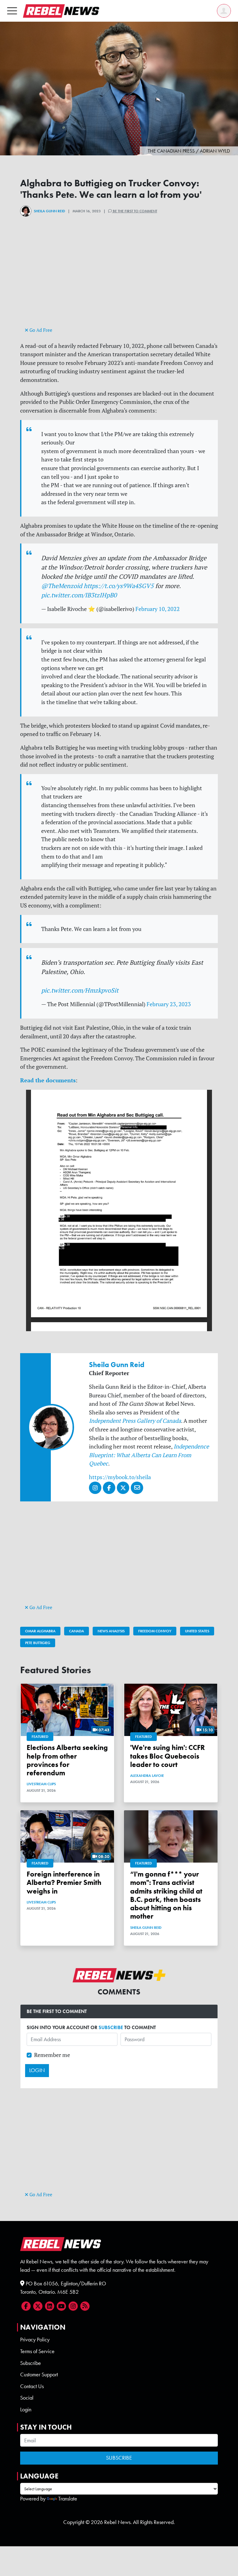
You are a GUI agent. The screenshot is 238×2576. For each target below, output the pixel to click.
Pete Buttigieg (38, 1643)
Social (27, 2398)
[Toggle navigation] (12, 11)
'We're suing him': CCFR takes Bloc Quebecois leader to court (167, 1756)
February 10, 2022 (158, 609)
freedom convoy (155, 1631)
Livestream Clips (41, 1784)
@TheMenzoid (62, 586)
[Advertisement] (119, 282)
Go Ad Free (40, 330)
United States (197, 1631)
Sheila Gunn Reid (49, 211)
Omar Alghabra (40, 1631)
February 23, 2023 (169, 1004)
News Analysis (111, 1631)
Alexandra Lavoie (147, 1776)
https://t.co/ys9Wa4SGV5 (119, 586)
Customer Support (39, 2375)
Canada (77, 1631)
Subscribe (31, 2363)
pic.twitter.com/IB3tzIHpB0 (79, 595)
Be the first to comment (134, 211)
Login (26, 2409)
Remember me (52, 2055)
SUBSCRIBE (111, 2027)
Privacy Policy (35, 2340)
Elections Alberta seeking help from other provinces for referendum (67, 1760)
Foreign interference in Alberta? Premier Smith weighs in (64, 1883)
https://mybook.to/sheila (120, 1477)
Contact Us (32, 2386)
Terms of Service (37, 2351)
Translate (68, 2499)
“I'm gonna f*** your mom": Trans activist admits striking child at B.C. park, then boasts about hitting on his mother (166, 1895)
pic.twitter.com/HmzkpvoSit (80, 990)
